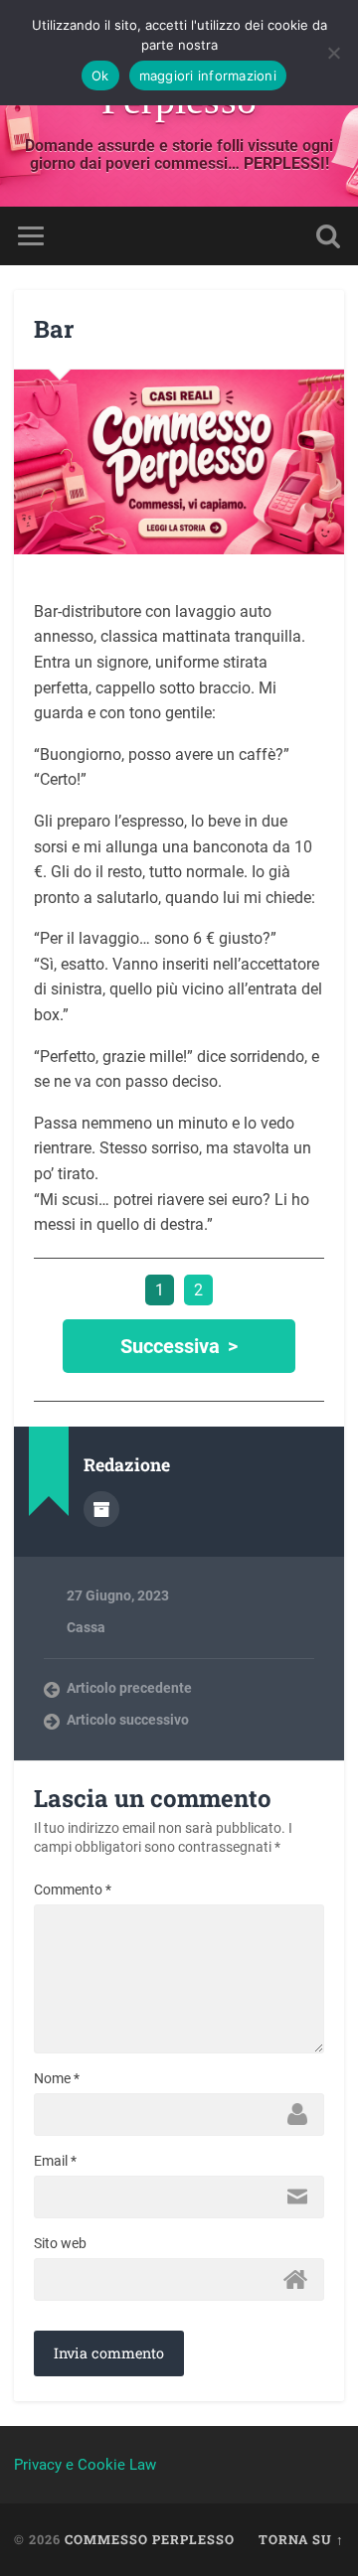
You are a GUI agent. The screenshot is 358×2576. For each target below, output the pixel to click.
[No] (333, 53)
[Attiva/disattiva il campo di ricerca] (328, 236)
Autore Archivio (101, 1509)
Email (55, 2161)
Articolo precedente (129, 1688)
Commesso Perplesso (150, 2539)
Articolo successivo (128, 1720)
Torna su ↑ (301, 2539)
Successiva (170, 1346)
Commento (73, 1890)
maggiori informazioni (208, 76)
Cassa (86, 1627)
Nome (57, 2078)
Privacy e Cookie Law (85, 2465)
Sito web (60, 2243)
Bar (54, 329)
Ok (100, 76)
